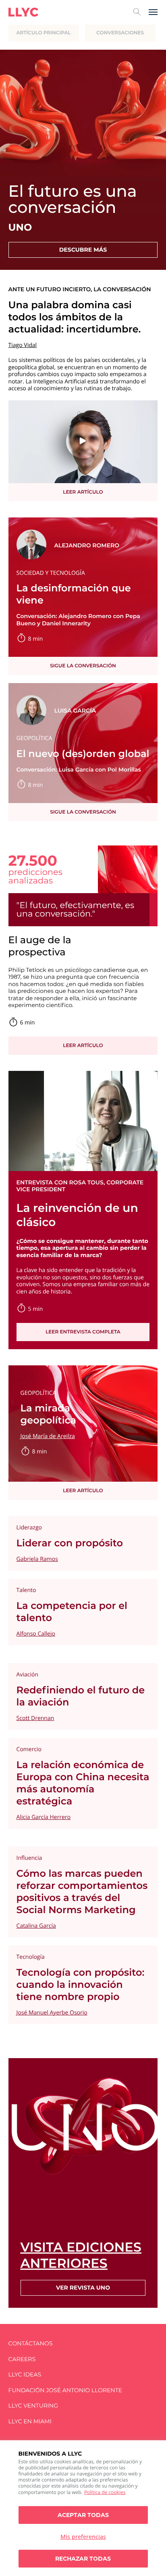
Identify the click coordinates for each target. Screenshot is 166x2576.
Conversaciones (120, 33)
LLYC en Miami (30, 2421)
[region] (83, 2508)
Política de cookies (105, 2492)
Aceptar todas (83, 2515)
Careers (22, 2359)
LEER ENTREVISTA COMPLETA (83, 1332)
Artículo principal (44, 33)
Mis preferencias (83, 2537)
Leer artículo (83, 492)
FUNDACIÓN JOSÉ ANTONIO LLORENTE (65, 2390)
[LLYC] (23, 12)
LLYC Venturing (33, 2406)
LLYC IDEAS (25, 2375)
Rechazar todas (83, 2559)
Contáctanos (31, 2344)
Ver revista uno (83, 2288)
